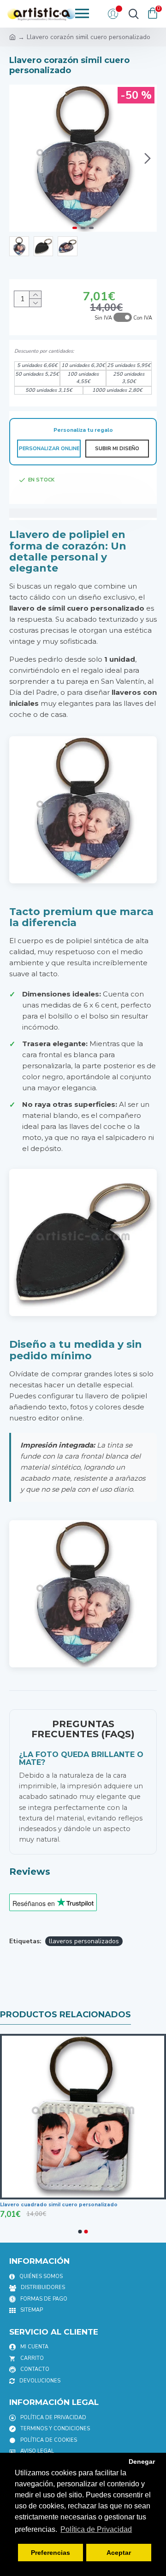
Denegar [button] (142, 2462)
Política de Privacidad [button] (96, 2529)
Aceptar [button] (119, 2553)
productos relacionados (65, 2015)
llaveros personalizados (84, 1941)
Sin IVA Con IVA (123, 318)
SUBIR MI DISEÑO (117, 449)
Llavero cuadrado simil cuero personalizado (59, 2205)
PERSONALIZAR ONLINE (49, 449)
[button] (18, 158)
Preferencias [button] (50, 2553)
